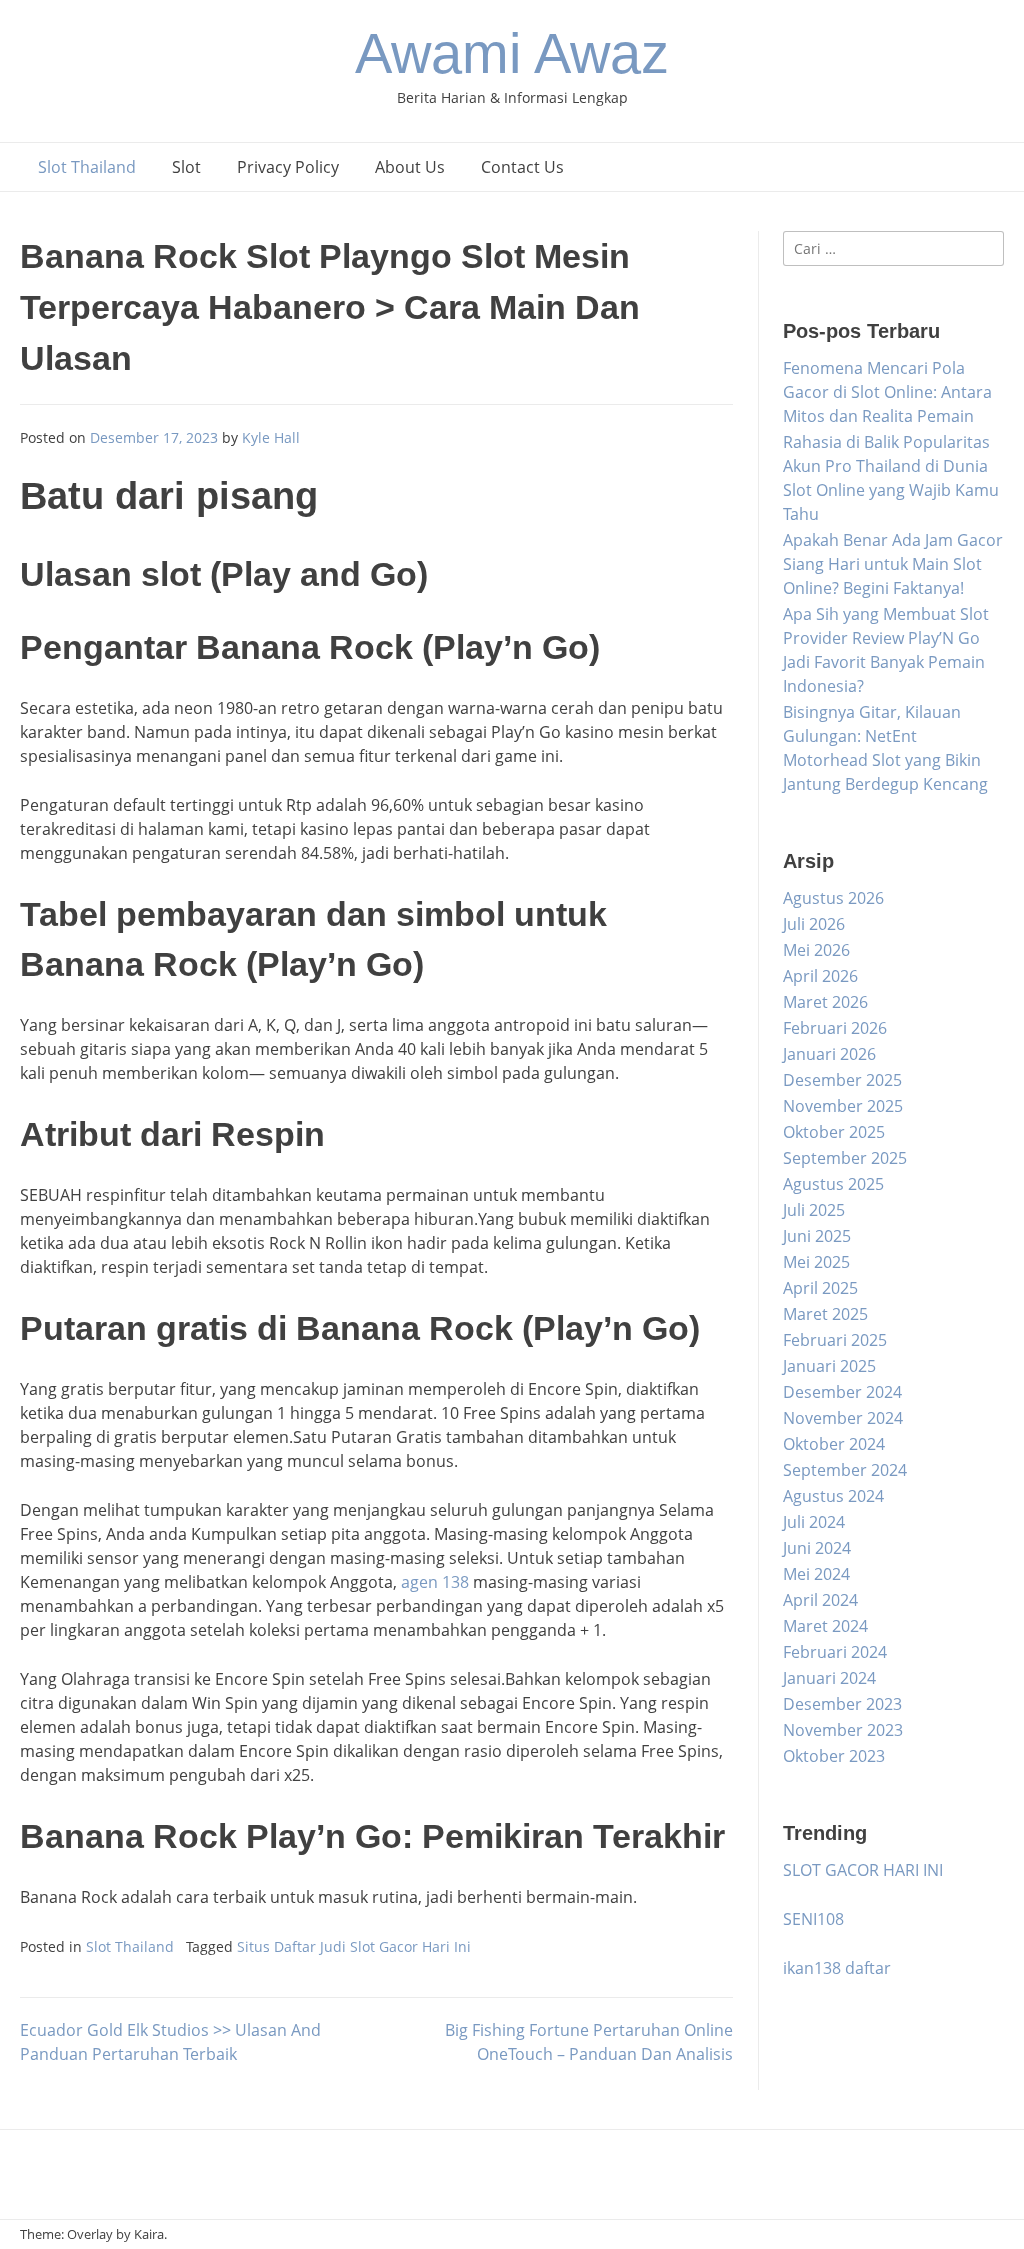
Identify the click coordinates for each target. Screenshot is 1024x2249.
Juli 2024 (814, 1522)
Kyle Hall (271, 437)
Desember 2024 (842, 1392)
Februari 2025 (835, 1340)
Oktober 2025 (834, 1132)
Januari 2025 (829, 1366)
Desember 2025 (842, 1080)
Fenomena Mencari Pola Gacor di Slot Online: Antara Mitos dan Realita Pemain (887, 392)
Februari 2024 (835, 1652)
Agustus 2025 (833, 1184)
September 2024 (845, 1470)
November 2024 (843, 1418)
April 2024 (820, 1600)
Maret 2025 (825, 1314)
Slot (186, 167)
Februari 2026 (835, 1028)
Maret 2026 (825, 1002)
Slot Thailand (87, 167)
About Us (410, 167)
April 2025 (820, 1288)
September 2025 (845, 1158)
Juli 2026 (814, 924)
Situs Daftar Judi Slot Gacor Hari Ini (354, 1946)
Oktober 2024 (834, 1444)
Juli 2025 (814, 1210)
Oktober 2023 (834, 1756)
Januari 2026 (829, 1054)
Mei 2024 (816, 1574)
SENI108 (813, 1919)
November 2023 (843, 1730)
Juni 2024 (817, 1548)
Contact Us (522, 167)
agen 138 (435, 1582)
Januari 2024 (829, 1678)
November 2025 (843, 1106)
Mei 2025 (816, 1262)
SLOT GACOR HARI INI (863, 1870)
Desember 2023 (842, 1704)
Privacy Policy (288, 167)
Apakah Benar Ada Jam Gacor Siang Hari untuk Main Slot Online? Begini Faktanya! (893, 564)
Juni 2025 (817, 1236)
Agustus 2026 (833, 898)
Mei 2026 (816, 950)
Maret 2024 (825, 1626)
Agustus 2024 (833, 1496)
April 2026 (820, 976)
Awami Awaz (512, 53)
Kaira (149, 2234)
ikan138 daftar (837, 1968)
